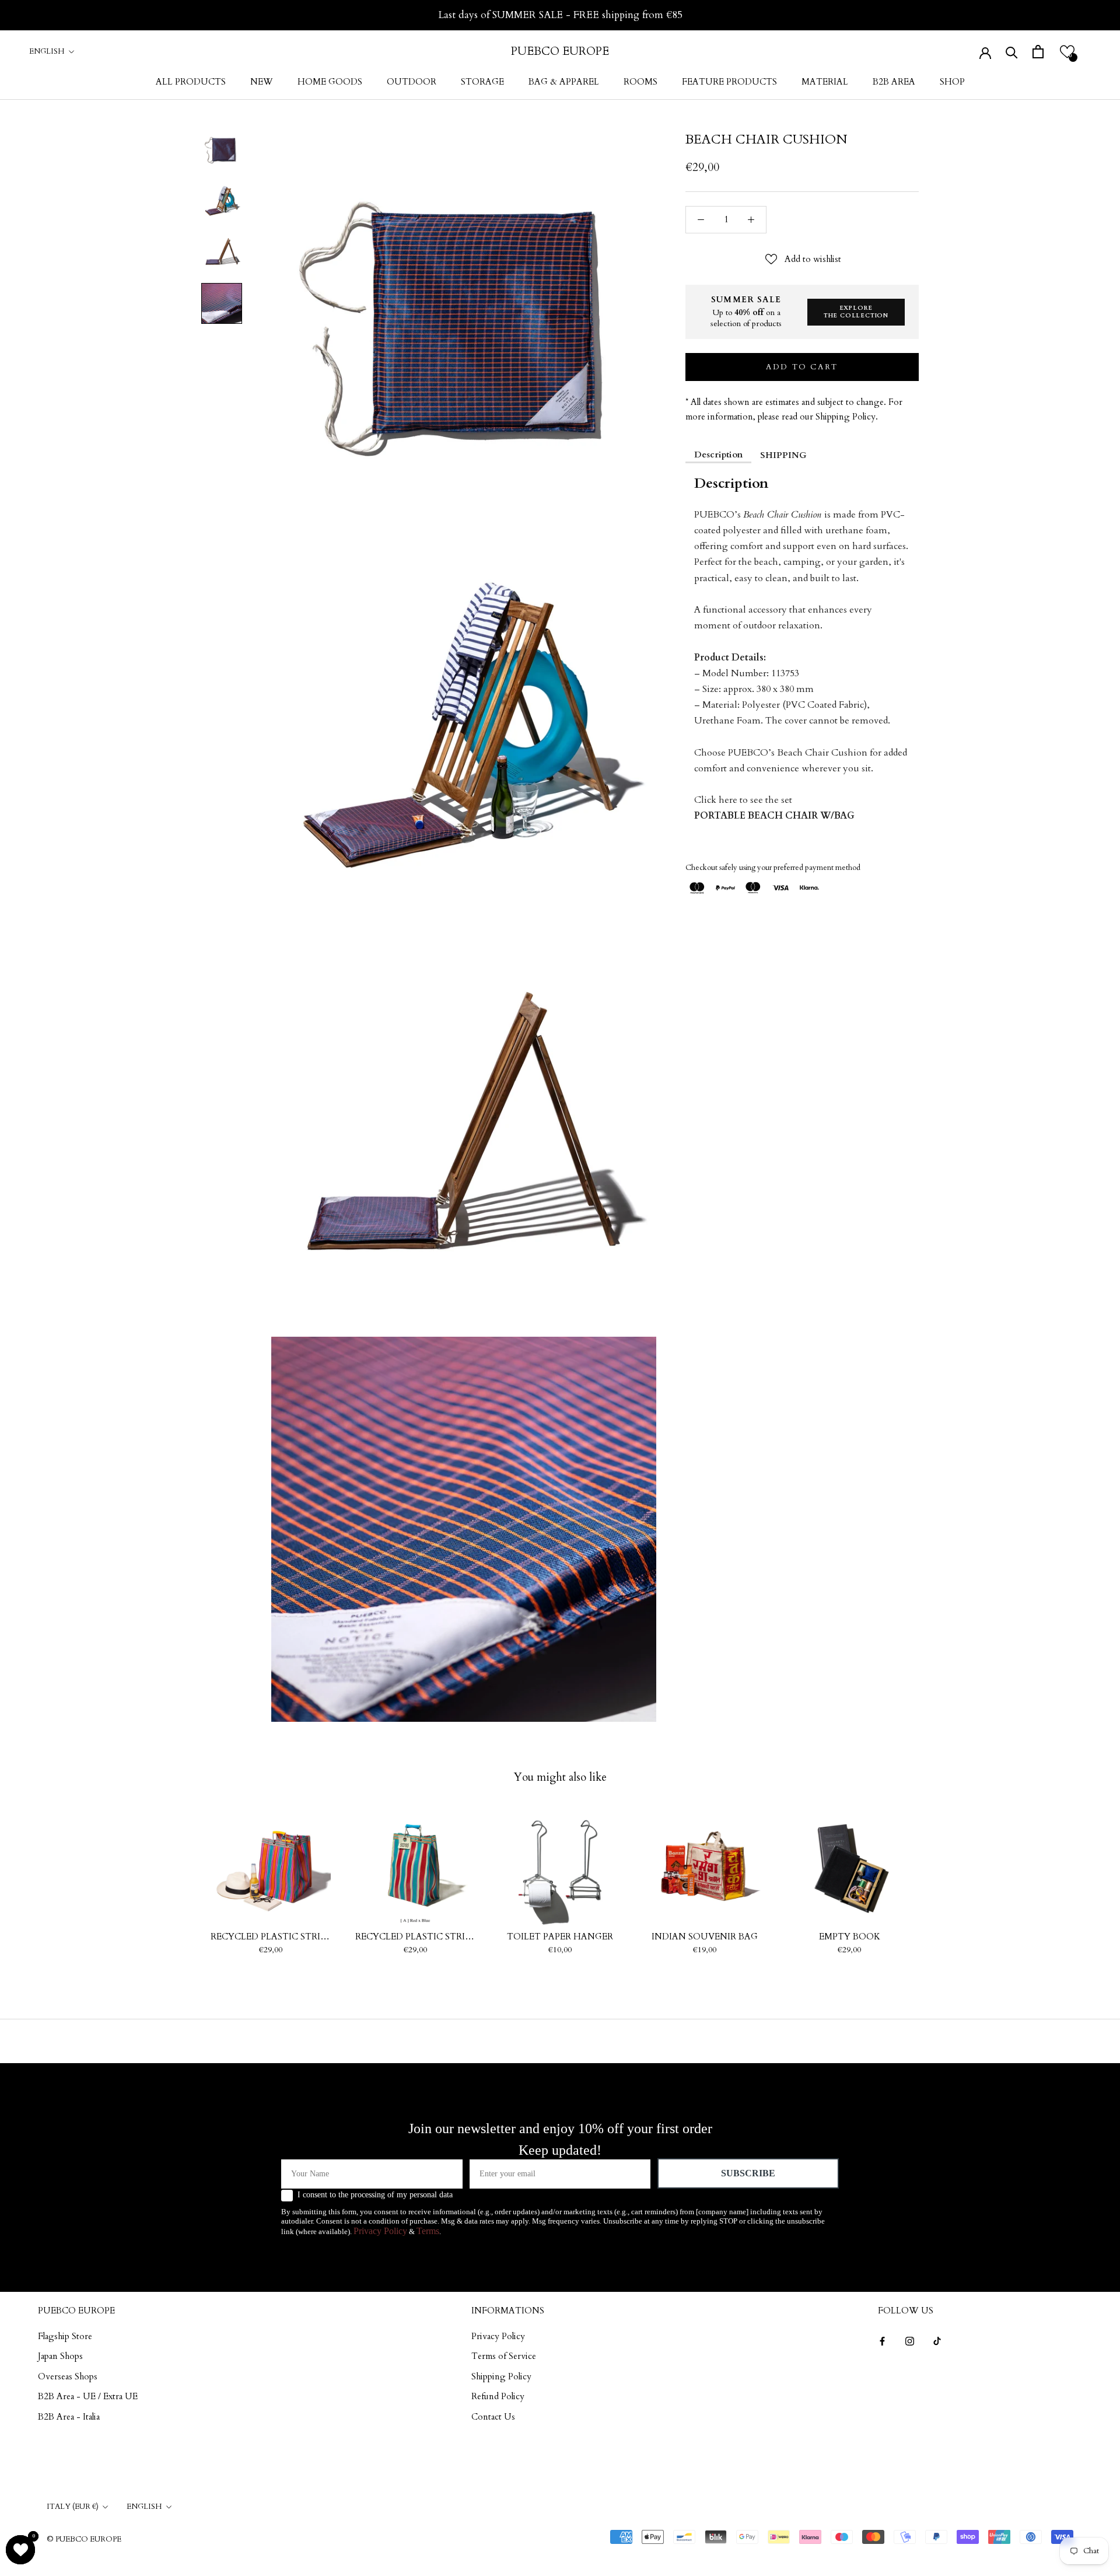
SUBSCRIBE (748, 2173)
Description (718, 454)
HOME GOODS (330, 82)
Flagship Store (65, 2336)
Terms (428, 2231)
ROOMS (640, 82)
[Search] (1012, 52)
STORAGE (482, 82)
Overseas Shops (68, 2376)
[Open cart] (1038, 52)
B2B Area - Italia (69, 2417)
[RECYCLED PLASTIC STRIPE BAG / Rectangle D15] (415, 1866)
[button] (1067, 52)
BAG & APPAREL (564, 82)
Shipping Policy (501, 2376)
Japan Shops (60, 2356)
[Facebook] (882, 2341)
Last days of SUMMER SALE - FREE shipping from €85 (560, 15)
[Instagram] (910, 2341)
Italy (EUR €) (73, 2507)
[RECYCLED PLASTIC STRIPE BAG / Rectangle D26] (271, 1866)
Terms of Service (504, 2356)
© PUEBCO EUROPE (84, 2539)
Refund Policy (498, 2396)
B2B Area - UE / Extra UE (88, 2396)
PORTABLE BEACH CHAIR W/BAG (774, 816)
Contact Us (493, 2417)
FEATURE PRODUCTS (729, 82)
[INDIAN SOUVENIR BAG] (705, 1866)
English (47, 51)
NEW (262, 82)
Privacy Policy (380, 2231)
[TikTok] (937, 2341)
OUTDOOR (412, 82)
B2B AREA (894, 82)
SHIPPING (783, 455)
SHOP (952, 82)
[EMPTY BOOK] (849, 1866)
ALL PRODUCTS (191, 82)
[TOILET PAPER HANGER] (560, 1866)
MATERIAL (825, 82)
